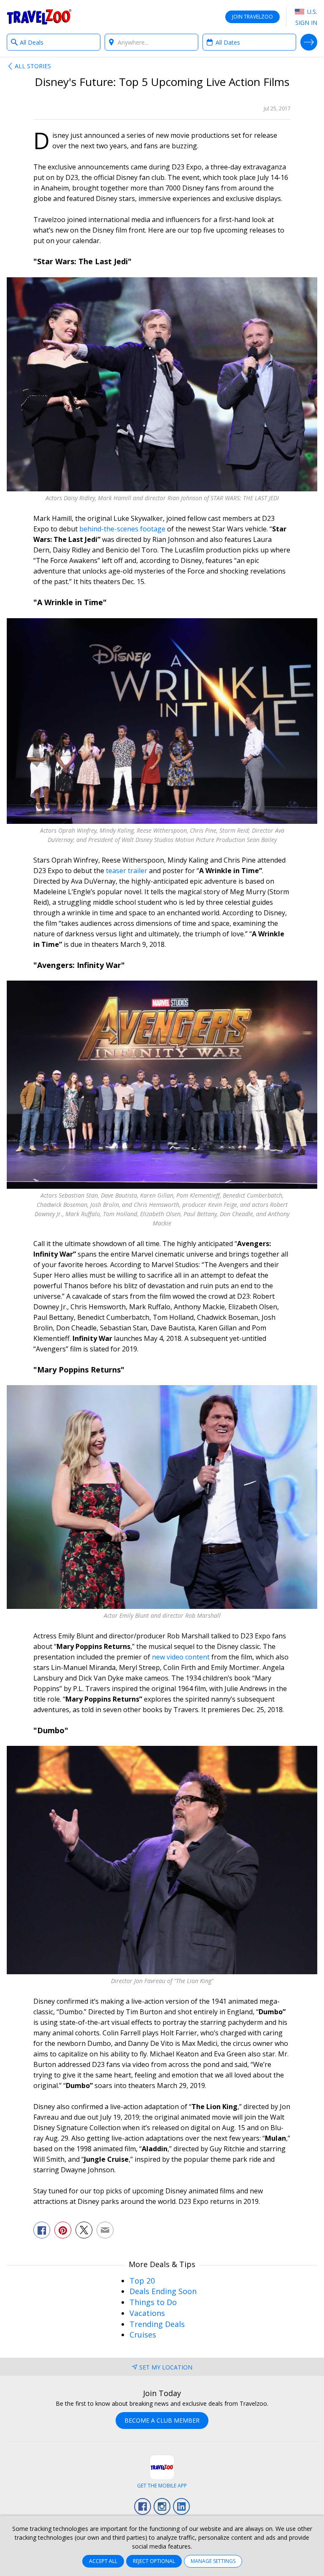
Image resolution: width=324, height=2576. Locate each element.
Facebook (143, 2506)
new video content (182, 1657)
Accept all (103, 2561)
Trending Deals (157, 2324)
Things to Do (153, 2302)
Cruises (143, 2335)
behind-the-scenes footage (122, 529)
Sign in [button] (306, 23)
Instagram (162, 2506)
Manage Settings (213, 2561)
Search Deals (309, 42)
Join (252, 17)
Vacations (147, 2313)
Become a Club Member (162, 2420)
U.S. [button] (311, 12)
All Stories (33, 66)
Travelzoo (39, 17)
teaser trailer (127, 871)
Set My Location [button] (166, 2367)
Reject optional (154, 2561)
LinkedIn (181, 2506)
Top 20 (142, 2281)
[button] (42, 2230)
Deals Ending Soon (163, 2291)
